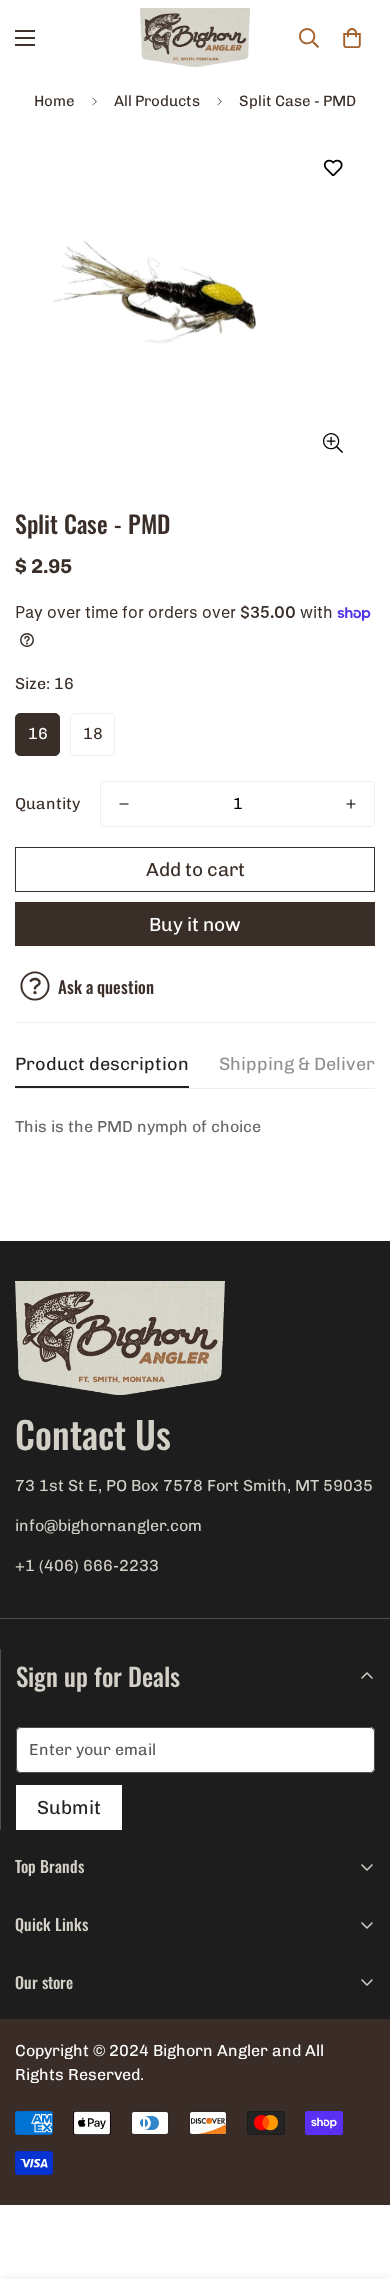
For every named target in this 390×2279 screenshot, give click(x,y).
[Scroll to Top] (354, 2173)
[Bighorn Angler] (195, 38)
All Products (157, 101)
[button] (352, 38)
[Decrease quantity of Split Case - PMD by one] (124, 804)
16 (38, 733)
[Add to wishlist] (332, 168)
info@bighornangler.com (108, 1525)
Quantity (47, 803)
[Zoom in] (332, 442)
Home (54, 101)
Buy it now (195, 924)
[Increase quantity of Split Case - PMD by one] (351, 804)
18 (93, 733)
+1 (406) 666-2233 (87, 1565)
